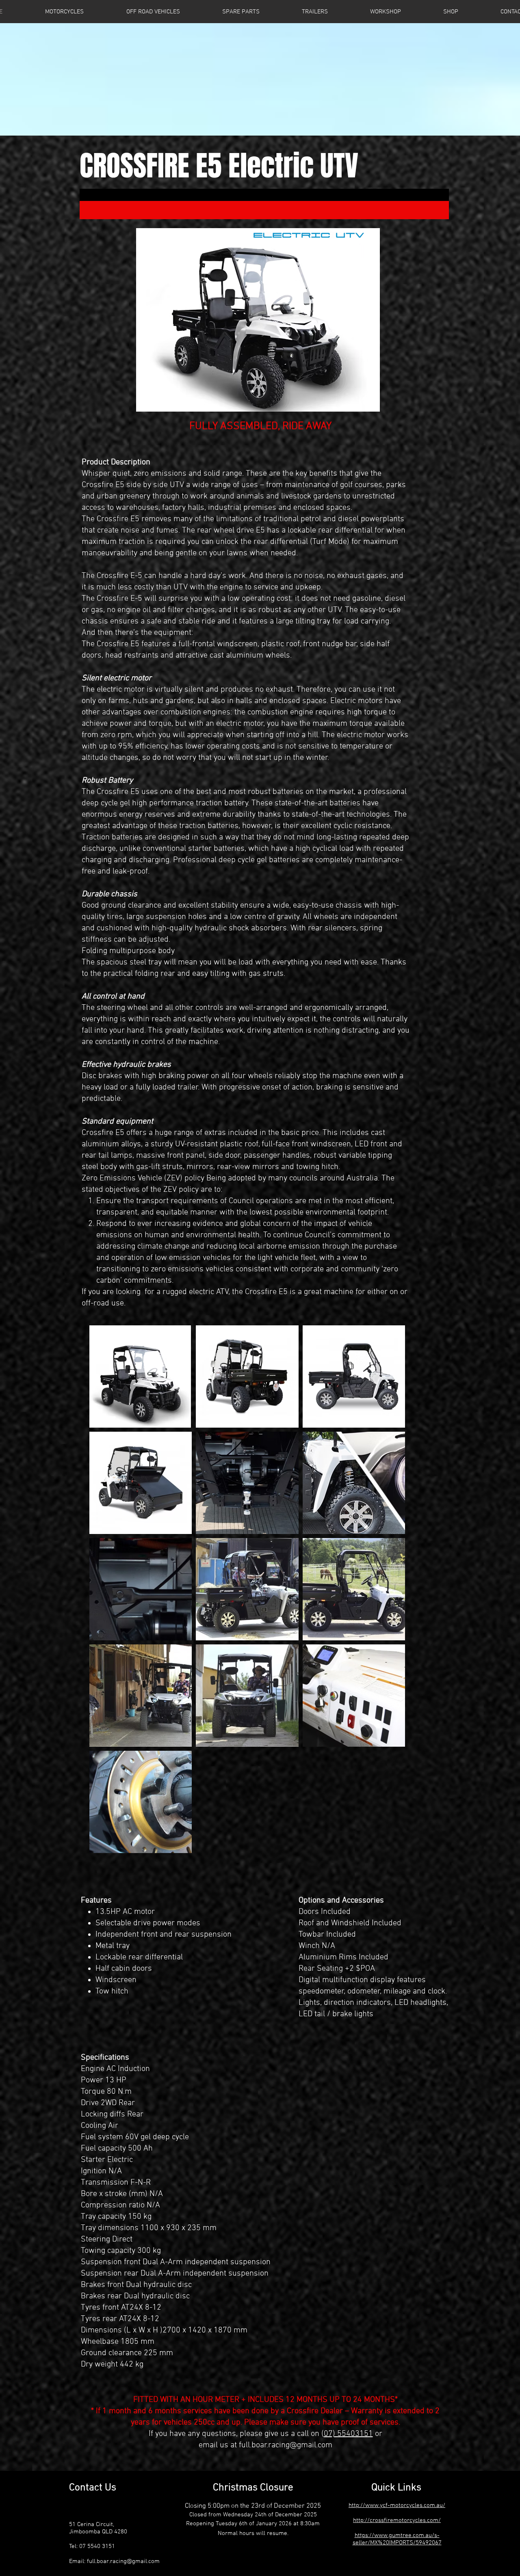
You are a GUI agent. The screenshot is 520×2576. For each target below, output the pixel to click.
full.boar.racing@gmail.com (286, 2445)
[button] (241, 12)
